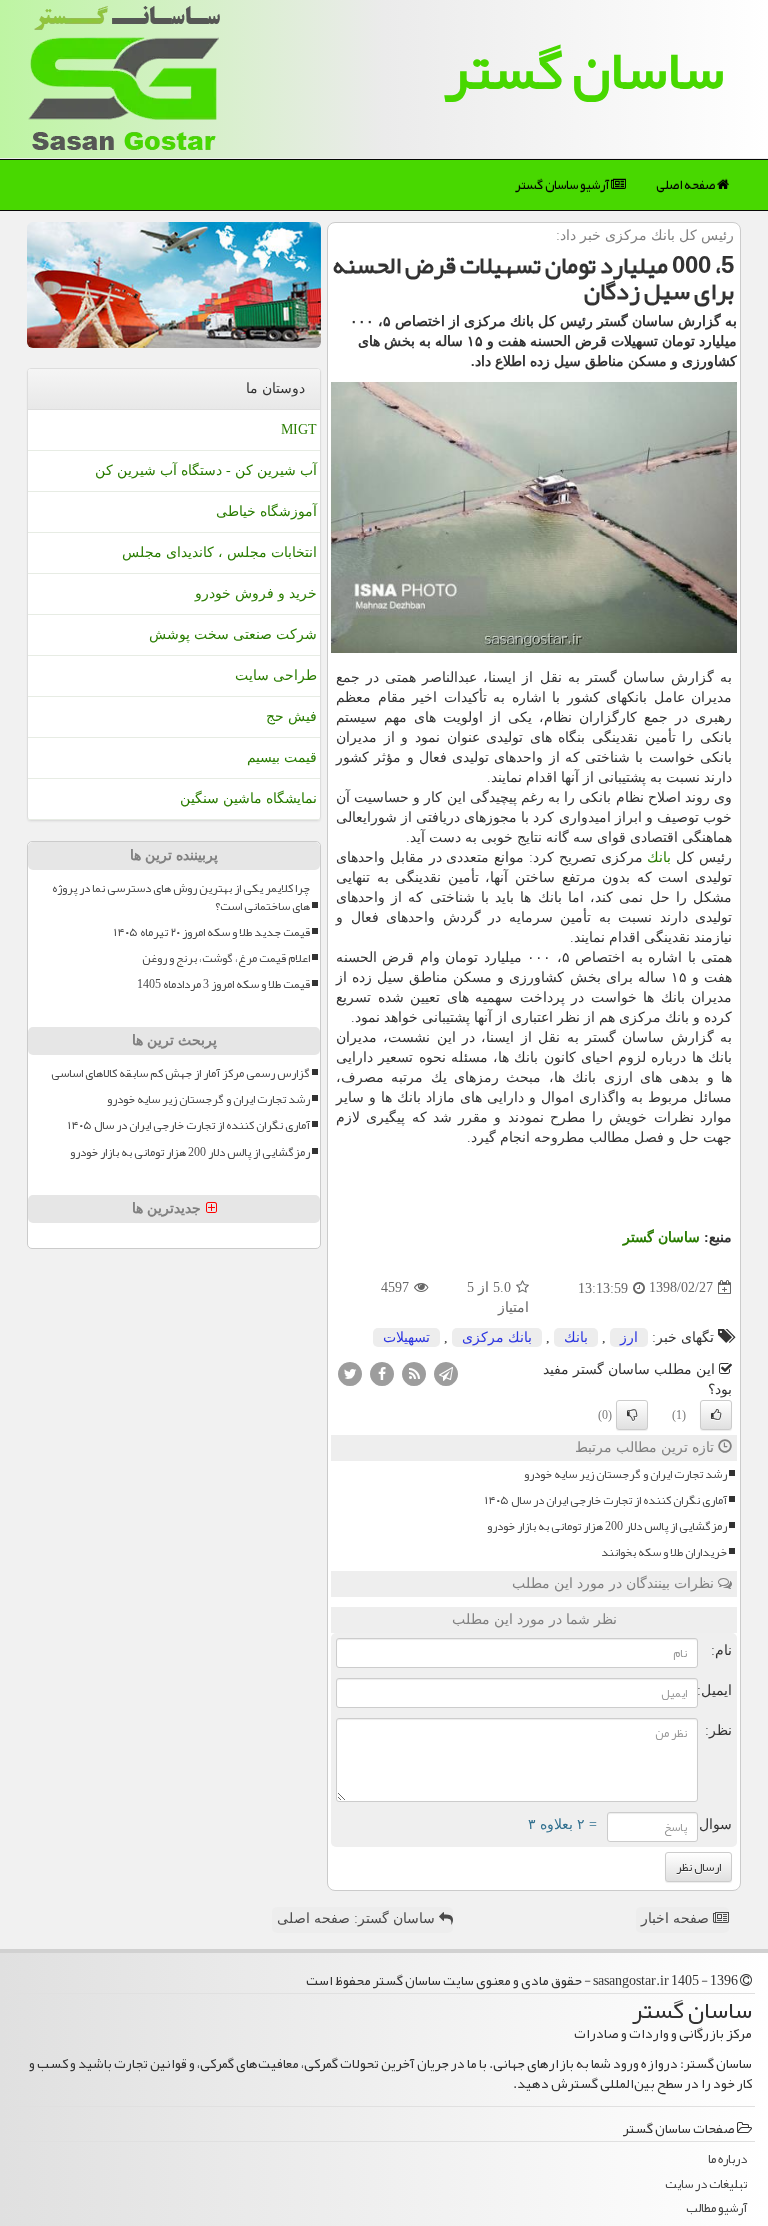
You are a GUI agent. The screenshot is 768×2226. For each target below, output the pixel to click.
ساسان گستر (584, 70)
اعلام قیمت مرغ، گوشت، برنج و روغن (226, 958)
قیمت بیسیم (282, 757)
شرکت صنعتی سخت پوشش (233, 634)
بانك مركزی (497, 1337)
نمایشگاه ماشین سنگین (248, 798)
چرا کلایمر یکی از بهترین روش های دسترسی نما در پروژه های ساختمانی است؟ (181, 897)
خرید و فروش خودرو (256, 593)
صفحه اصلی (686, 185)
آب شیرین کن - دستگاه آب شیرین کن (206, 470)
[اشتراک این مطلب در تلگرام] (446, 1372)
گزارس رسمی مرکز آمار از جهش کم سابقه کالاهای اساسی (180, 1073)
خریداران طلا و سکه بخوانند (664, 1552)
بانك (659, 857)
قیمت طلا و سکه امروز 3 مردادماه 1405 (223, 984)
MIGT (299, 429)
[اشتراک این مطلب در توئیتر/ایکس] (350, 1372)
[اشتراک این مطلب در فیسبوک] (382, 1372)
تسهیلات (406, 1337)
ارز (629, 1337)
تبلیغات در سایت (706, 2184)
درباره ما (727, 2159)
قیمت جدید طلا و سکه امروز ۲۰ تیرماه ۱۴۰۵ (212, 932)
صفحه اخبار (677, 1918)
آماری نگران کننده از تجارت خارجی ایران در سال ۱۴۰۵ (606, 1500)
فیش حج (291, 716)
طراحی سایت (276, 675)
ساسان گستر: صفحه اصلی (358, 1918)
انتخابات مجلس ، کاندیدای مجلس (219, 552)
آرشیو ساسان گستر (563, 185)
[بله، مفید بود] (716, 1415)
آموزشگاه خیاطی (266, 511)
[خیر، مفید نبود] (632, 1415)
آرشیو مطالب (716, 2208)
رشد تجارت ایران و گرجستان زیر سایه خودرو (625, 1474)
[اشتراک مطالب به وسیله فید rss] (414, 1372)
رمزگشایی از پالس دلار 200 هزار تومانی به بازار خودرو (607, 1526)
